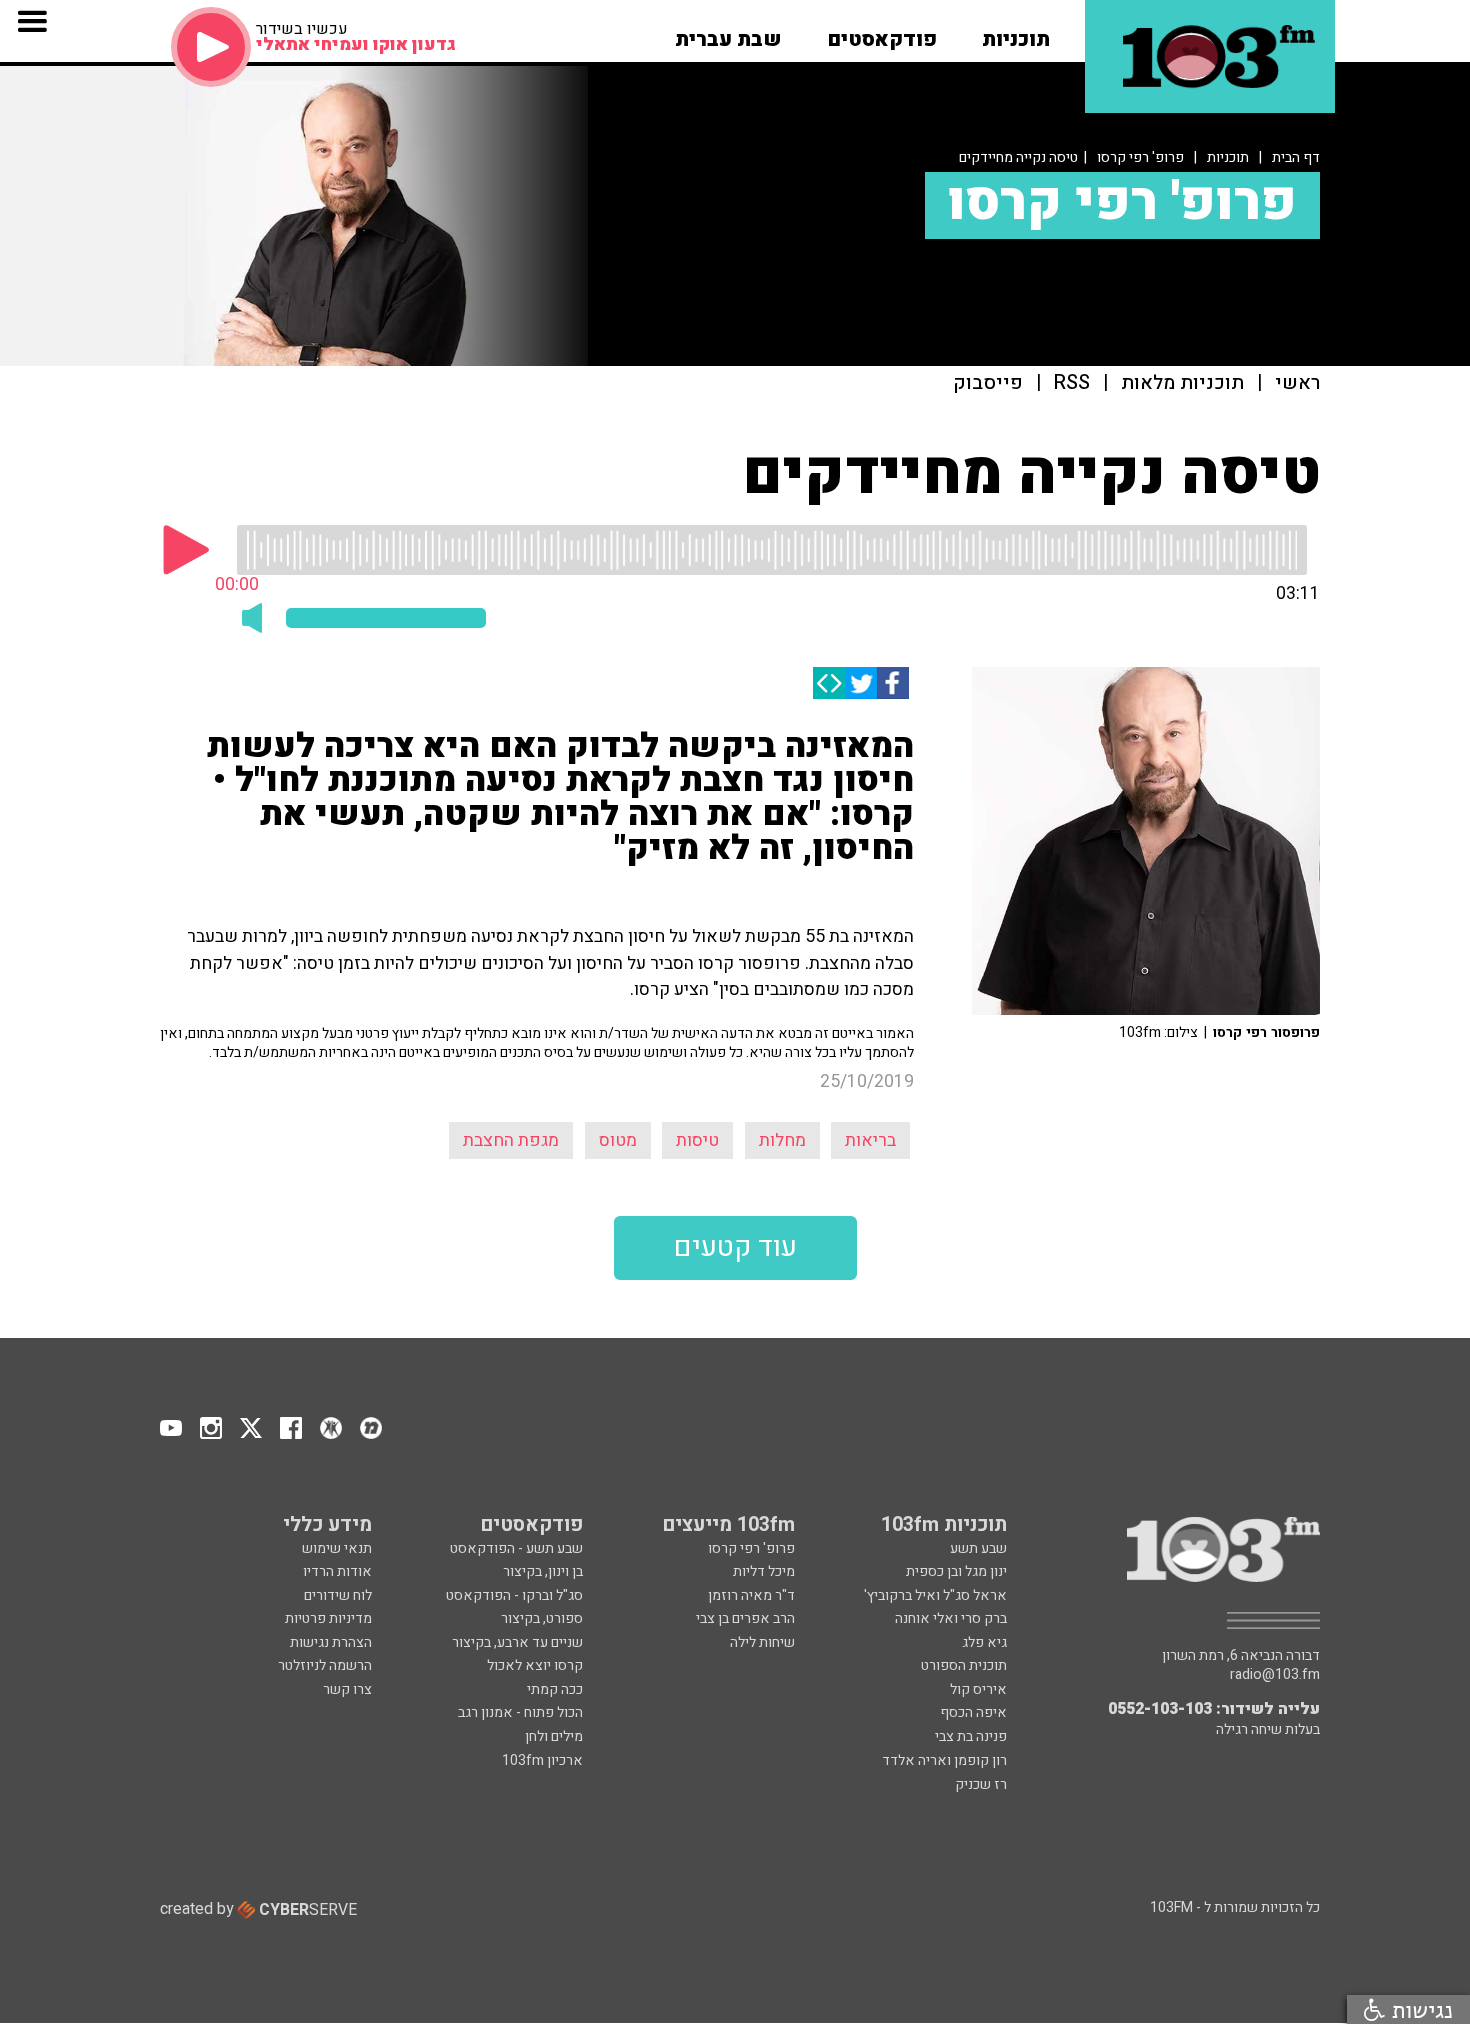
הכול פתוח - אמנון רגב (520, 1712)
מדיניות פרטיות (328, 1618)
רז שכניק (981, 1784)
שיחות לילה (762, 1642)
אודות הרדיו (337, 1571)
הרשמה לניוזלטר (325, 1665)
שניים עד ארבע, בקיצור (517, 1642)
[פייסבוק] (893, 683)
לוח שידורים (338, 1595)
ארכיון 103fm (542, 1760)
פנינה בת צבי (971, 1736)
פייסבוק (988, 383)
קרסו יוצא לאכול (535, 1665)
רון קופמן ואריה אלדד (944, 1760)
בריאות (870, 1140)
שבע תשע (978, 1548)
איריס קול (978, 1689)
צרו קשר (347, 1689)
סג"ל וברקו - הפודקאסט (514, 1595)
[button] (1016, 33)
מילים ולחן (554, 1736)
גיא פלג (984, 1642)
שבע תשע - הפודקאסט (516, 1548)
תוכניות (1228, 157)
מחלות (782, 1140)
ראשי (1297, 383)
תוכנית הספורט (964, 1665)
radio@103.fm (1275, 1675)
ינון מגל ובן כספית (956, 1571)
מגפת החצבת (511, 1140)
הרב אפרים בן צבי (745, 1618)
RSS (1072, 383)
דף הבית (1296, 157)
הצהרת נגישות (331, 1642)
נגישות (1419, 2009)
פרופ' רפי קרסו (1140, 157)
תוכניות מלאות (1182, 383)
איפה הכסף (973, 1712)
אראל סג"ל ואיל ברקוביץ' (935, 1595)
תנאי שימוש (337, 1548)
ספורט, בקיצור (542, 1618)
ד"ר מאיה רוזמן (751, 1595)
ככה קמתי (555, 1689)
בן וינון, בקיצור (543, 1571)
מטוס (618, 1140)
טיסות (697, 1140)
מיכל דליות (764, 1571)
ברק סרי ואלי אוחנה (951, 1618)
